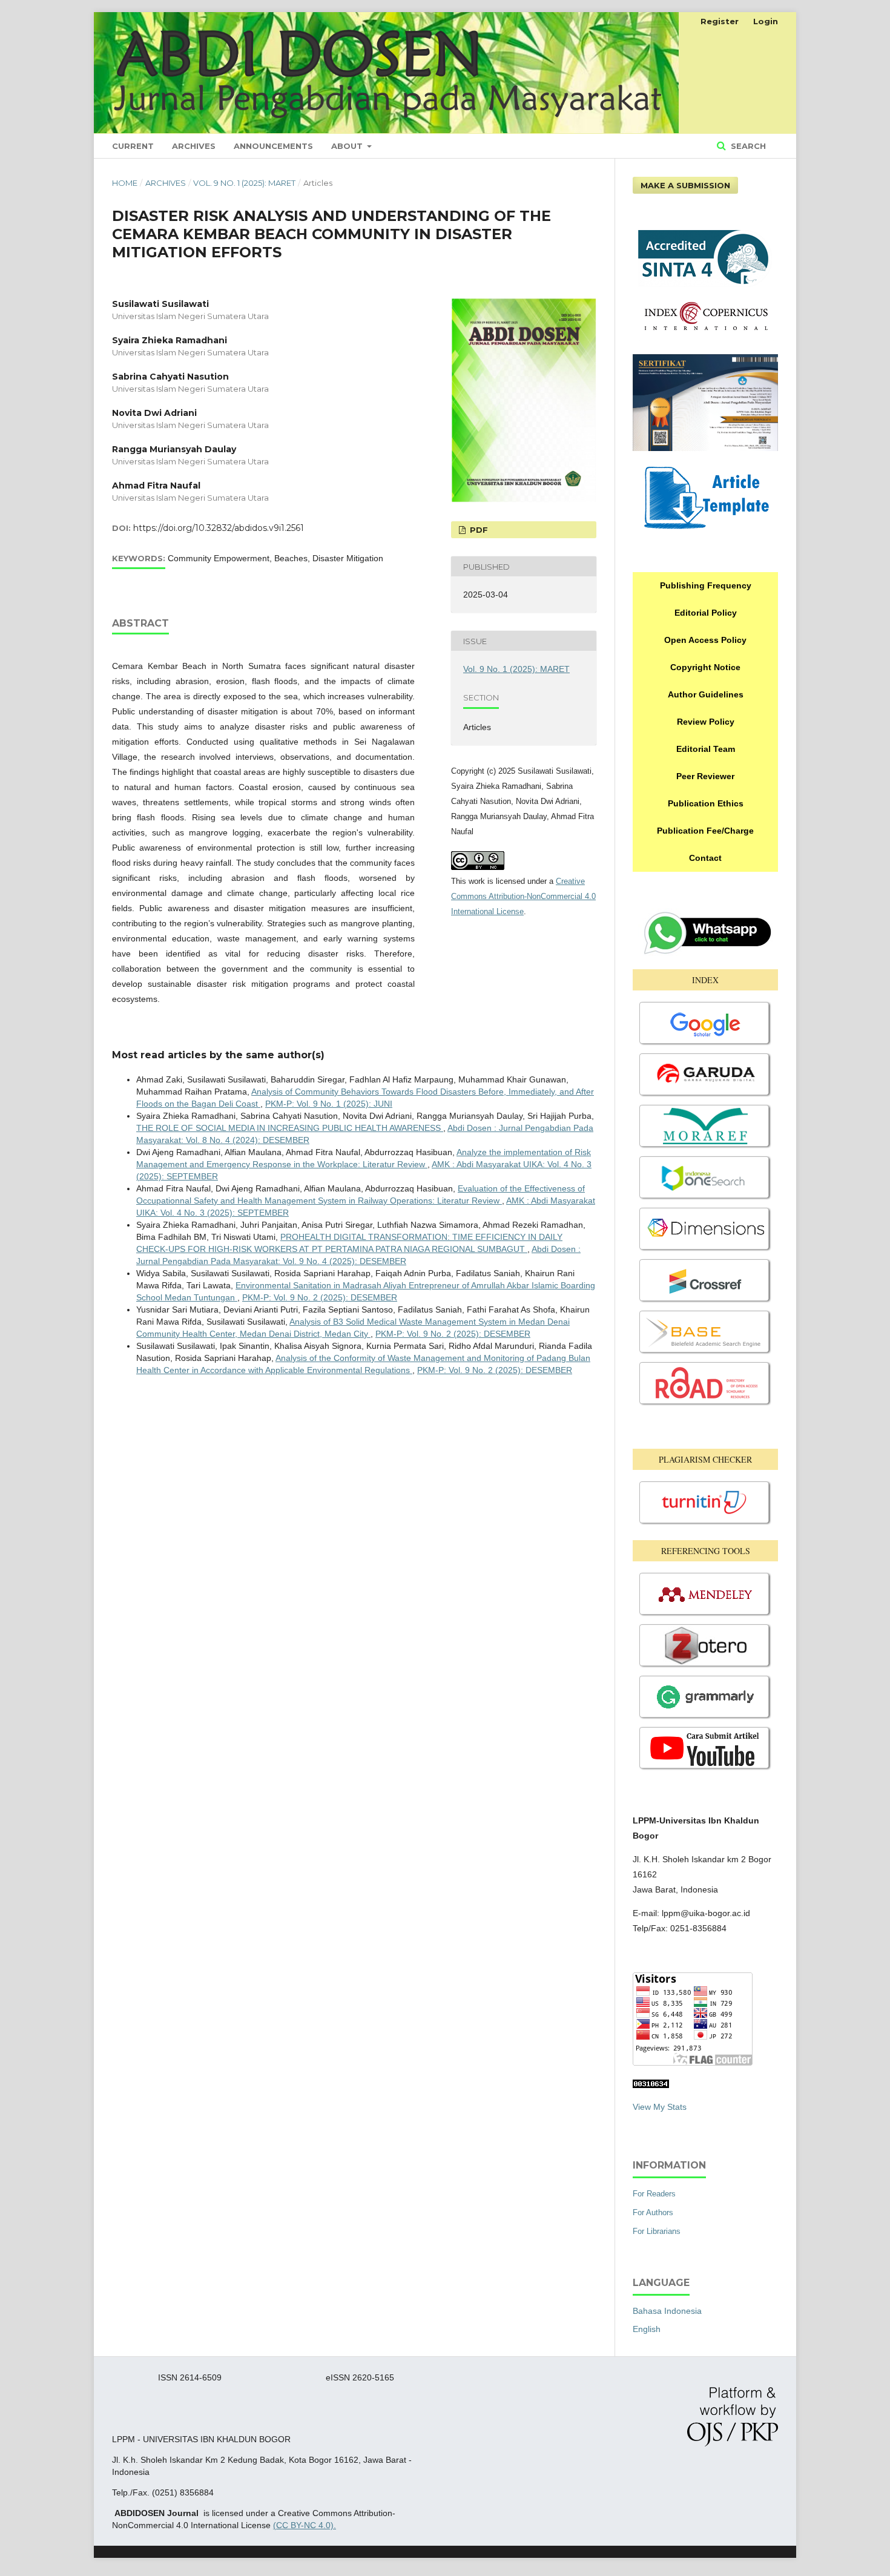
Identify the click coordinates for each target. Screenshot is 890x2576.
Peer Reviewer (705, 776)
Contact (705, 858)
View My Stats (660, 2107)
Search (747, 146)
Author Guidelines (706, 694)
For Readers (654, 2194)
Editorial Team (706, 749)
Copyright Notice (705, 667)
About (348, 146)
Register (720, 21)
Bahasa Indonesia (667, 2311)
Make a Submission (685, 185)
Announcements (273, 146)
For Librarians (657, 2231)
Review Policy (706, 722)
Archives (194, 146)
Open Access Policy (705, 640)
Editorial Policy (706, 613)
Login (766, 21)
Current (133, 146)
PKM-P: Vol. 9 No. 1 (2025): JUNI (329, 1104)
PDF (478, 530)
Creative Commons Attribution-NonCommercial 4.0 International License (523, 896)
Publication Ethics (706, 803)
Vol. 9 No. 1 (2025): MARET (244, 183)
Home (125, 183)
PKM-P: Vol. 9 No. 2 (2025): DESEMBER (320, 1297)
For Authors (653, 2212)
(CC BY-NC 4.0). (305, 2525)
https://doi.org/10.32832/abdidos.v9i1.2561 (219, 528)
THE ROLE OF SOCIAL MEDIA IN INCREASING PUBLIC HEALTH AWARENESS (290, 1128)
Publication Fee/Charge (705, 831)
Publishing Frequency (706, 585)
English (647, 2329)
